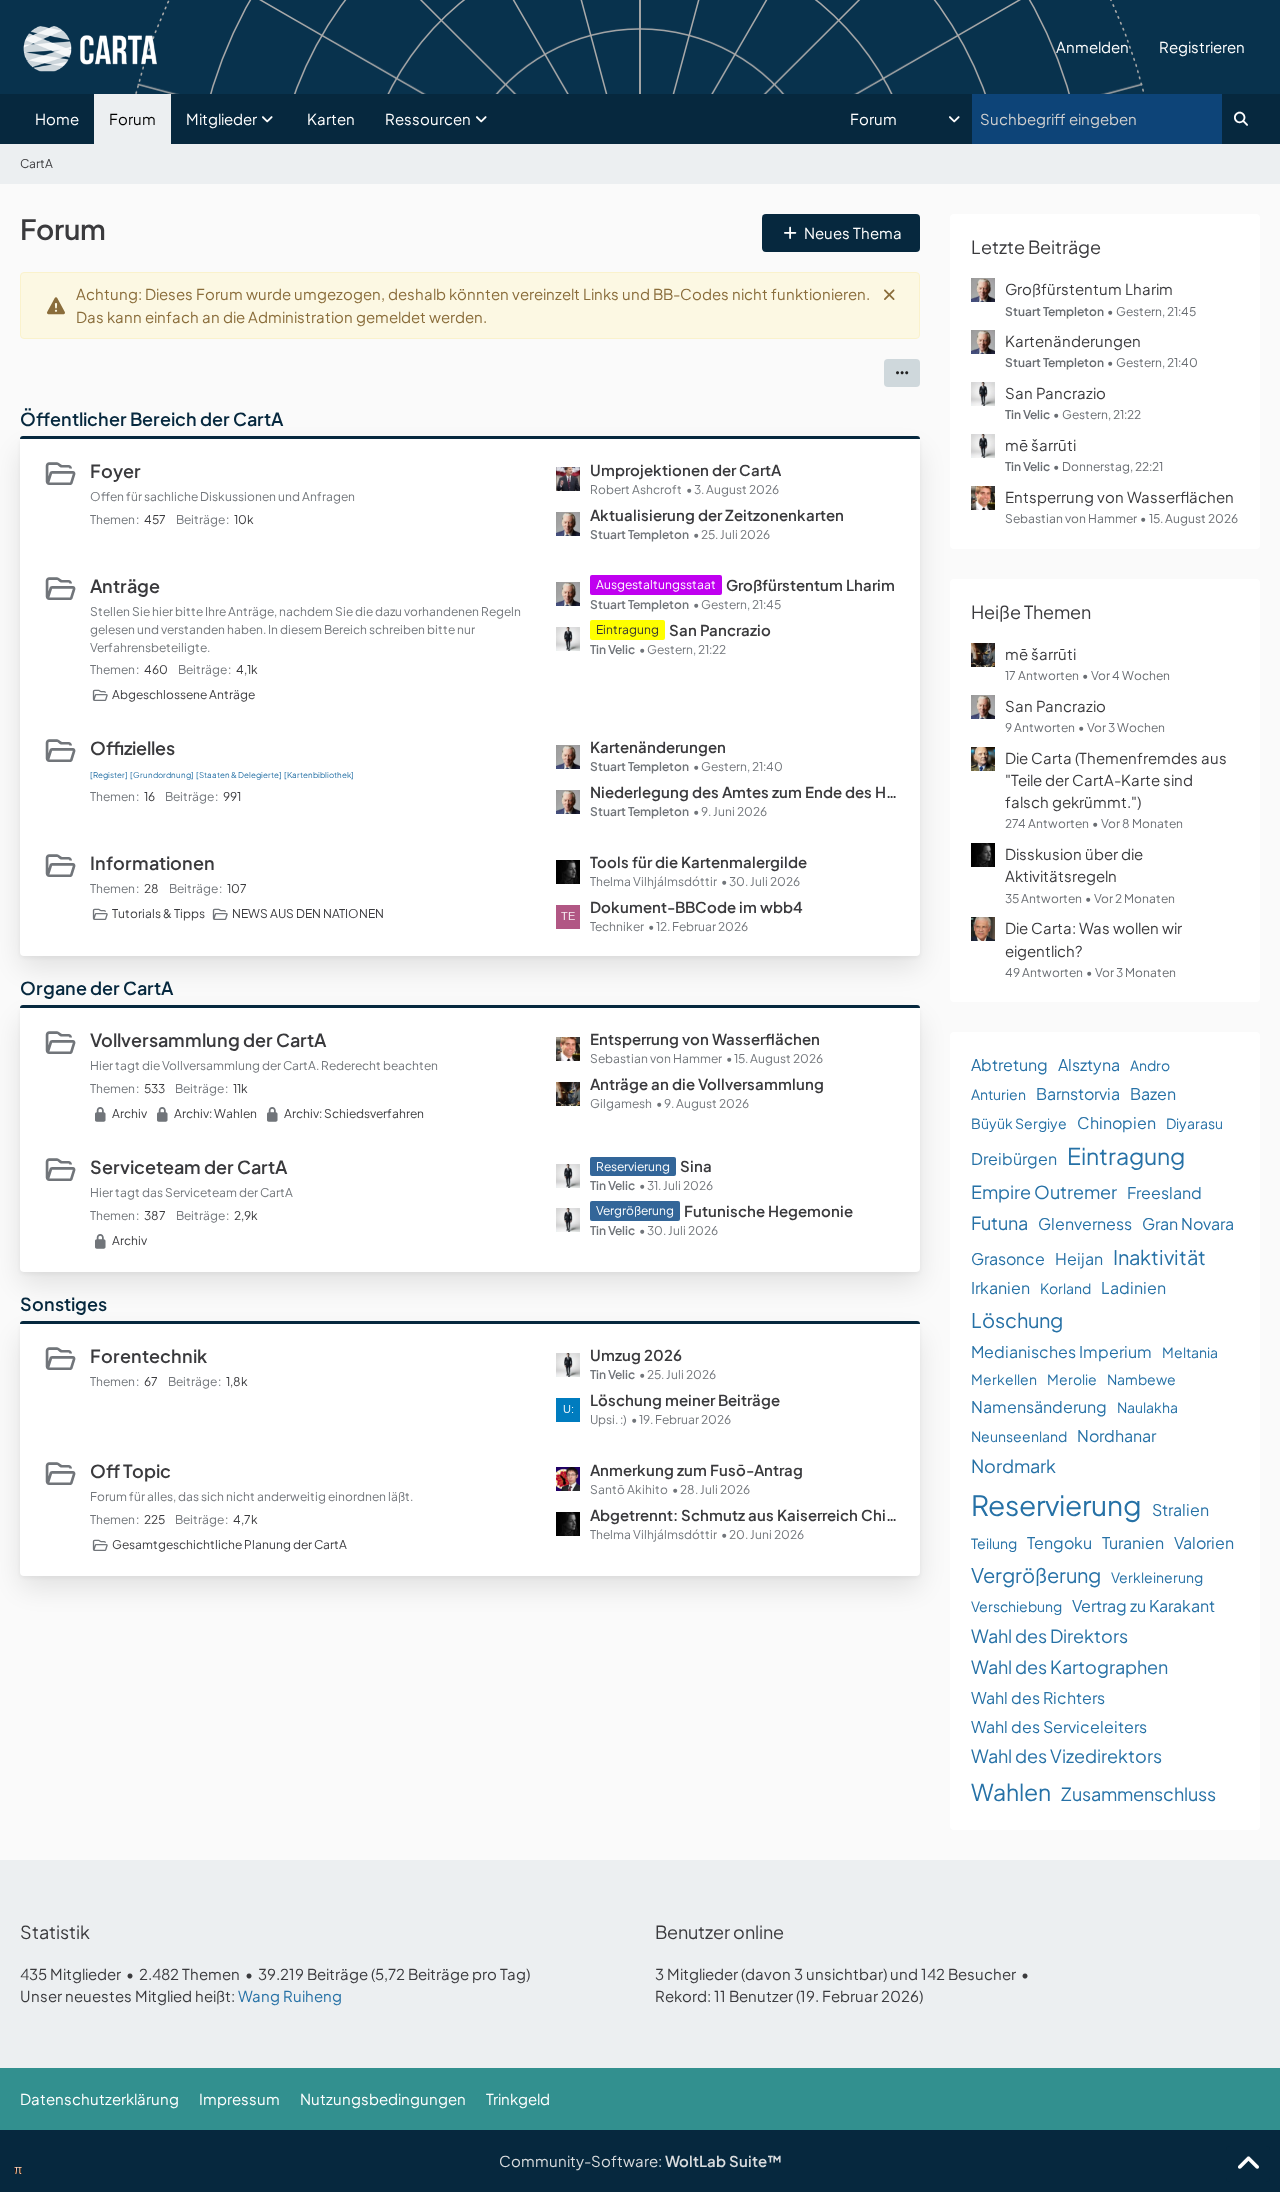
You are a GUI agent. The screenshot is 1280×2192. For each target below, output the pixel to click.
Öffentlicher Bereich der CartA (151, 418)
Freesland (1164, 1192)
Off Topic (130, 1470)
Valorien (1204, 1542)
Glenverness (1085, 1223)
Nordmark (1013, 1465)
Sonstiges (63, 1303)
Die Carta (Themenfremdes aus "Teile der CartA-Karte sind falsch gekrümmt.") (1116, 779)
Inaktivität (1159, 1256)
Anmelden (1092, 46)
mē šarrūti (1040, 444)
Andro (1150, 1065)
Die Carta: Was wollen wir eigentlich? (1093, 938)
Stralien (1180, 1509)
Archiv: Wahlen (215, 1113)
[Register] (109, 775)
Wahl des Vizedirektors (1066, 1755)
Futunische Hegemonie (768, 1210)
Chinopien (1116, 1122)
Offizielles (132, 747)
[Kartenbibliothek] (319, 775)
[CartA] (530, 47)
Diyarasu (1194, 1123)
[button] (907, 119)
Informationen (152, 862)
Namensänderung (1039, 1406)
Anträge (125, 585)
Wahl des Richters (1038, 1697)
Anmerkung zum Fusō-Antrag (696, 1469)
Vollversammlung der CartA (208, 1039)
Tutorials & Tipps (158, 913)
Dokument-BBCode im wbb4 (696, 906)
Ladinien (1133, 1287)
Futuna (999, 1222)
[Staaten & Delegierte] (239, 775)
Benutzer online (719, 1931)
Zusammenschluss (1138, 1793)
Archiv (129, 1113)
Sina (696, 1165)
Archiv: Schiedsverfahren (354, 1113)
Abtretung (1009, 1064)
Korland (1065, 1288)
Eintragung (1126, 1155)
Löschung (1017, 1319)
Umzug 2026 (636, 1354)
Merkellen (1004, 1379)
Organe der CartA (96, 987)
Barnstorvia (1078, 1093)
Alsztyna (1089, 1064)
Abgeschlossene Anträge (183, 694)
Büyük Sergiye (1019, 1123)
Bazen (1153, 1093)
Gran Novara (1188, 1223)
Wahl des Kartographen (1069, 1666)
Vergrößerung (1036, 1574)
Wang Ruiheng (290, 1995)
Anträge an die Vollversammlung (707, 1083)
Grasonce (1008, 1258)
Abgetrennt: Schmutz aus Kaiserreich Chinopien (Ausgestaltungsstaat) (745, 1514)
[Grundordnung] (162, 775)
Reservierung (1056, 1504)
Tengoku (1059, 1542)
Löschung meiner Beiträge (685, 1399)
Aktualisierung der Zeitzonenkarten (717, 514)
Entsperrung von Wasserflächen (705, 1038)
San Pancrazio (720, 629)
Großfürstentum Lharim (810, 584)
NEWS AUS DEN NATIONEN (308, 913)
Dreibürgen (1014, 1158)
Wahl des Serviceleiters (1059, 1726)
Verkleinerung (1157, 1577)
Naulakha (1147, 1407)
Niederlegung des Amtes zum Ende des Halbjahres (745, 791)
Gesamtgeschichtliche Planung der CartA (229, 1544)
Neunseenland (1019, 1436)
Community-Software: (640, 2160)
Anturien (998, 1094)
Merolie (1072, 1379)
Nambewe (1141, 1379)
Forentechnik (148, 1355)
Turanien (1133, 1542)
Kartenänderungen (658, 746)
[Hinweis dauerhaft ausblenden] (889, 294)
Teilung (994, 1543)
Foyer (115, 470)
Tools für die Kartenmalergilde (698, 861)
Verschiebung (1016, 1606)
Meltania (1190, 1352)
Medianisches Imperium (1061, 1351)
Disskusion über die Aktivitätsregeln (1074, 864)
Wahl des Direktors (1049, 1635)
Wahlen (1011, 1791)
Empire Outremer (1044, 1191)
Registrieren (1202, 46)
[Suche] (1241, 119)
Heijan (1079, 1258)
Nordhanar (1116, 1435)
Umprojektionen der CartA (685, 469)
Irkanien (1000, 1287)
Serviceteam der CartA (188, 1166)
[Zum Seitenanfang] (1248, 2164)
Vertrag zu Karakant (1143, 1605)
